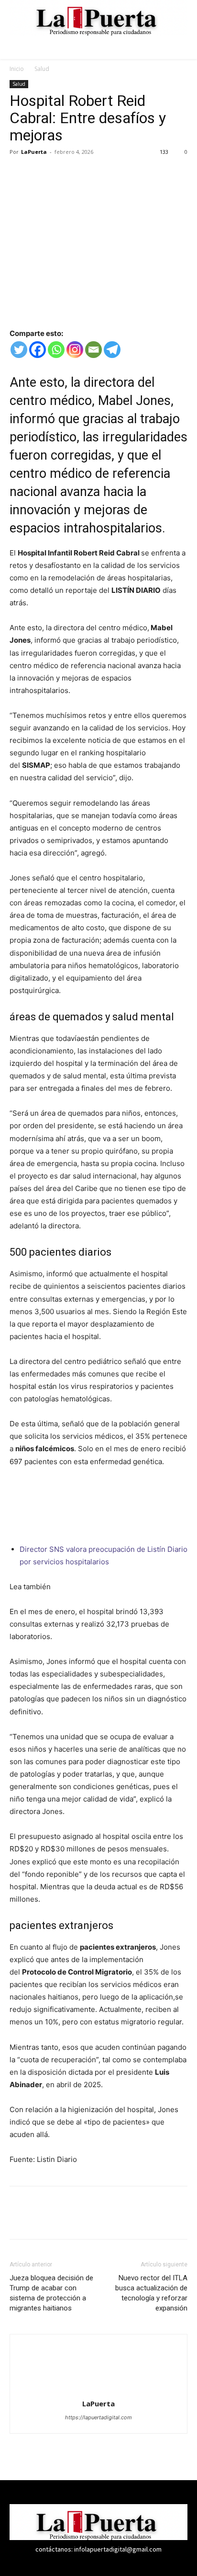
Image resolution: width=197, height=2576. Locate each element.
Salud (42, 69)
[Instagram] (75, 350)
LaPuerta (34, 152)
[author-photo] (98, 2390)
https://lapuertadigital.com (98, 2417)
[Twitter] (41, 173)
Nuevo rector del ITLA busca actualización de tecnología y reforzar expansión (151, 2293)
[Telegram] (112, 350)
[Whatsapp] (56, 350)
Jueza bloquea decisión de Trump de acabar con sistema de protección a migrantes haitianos (51, 2293)
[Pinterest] (63, 173)
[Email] (93, 350)
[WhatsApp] (85, 173)
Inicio (17, 69)
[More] (108, 173)
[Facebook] (19, 173)
